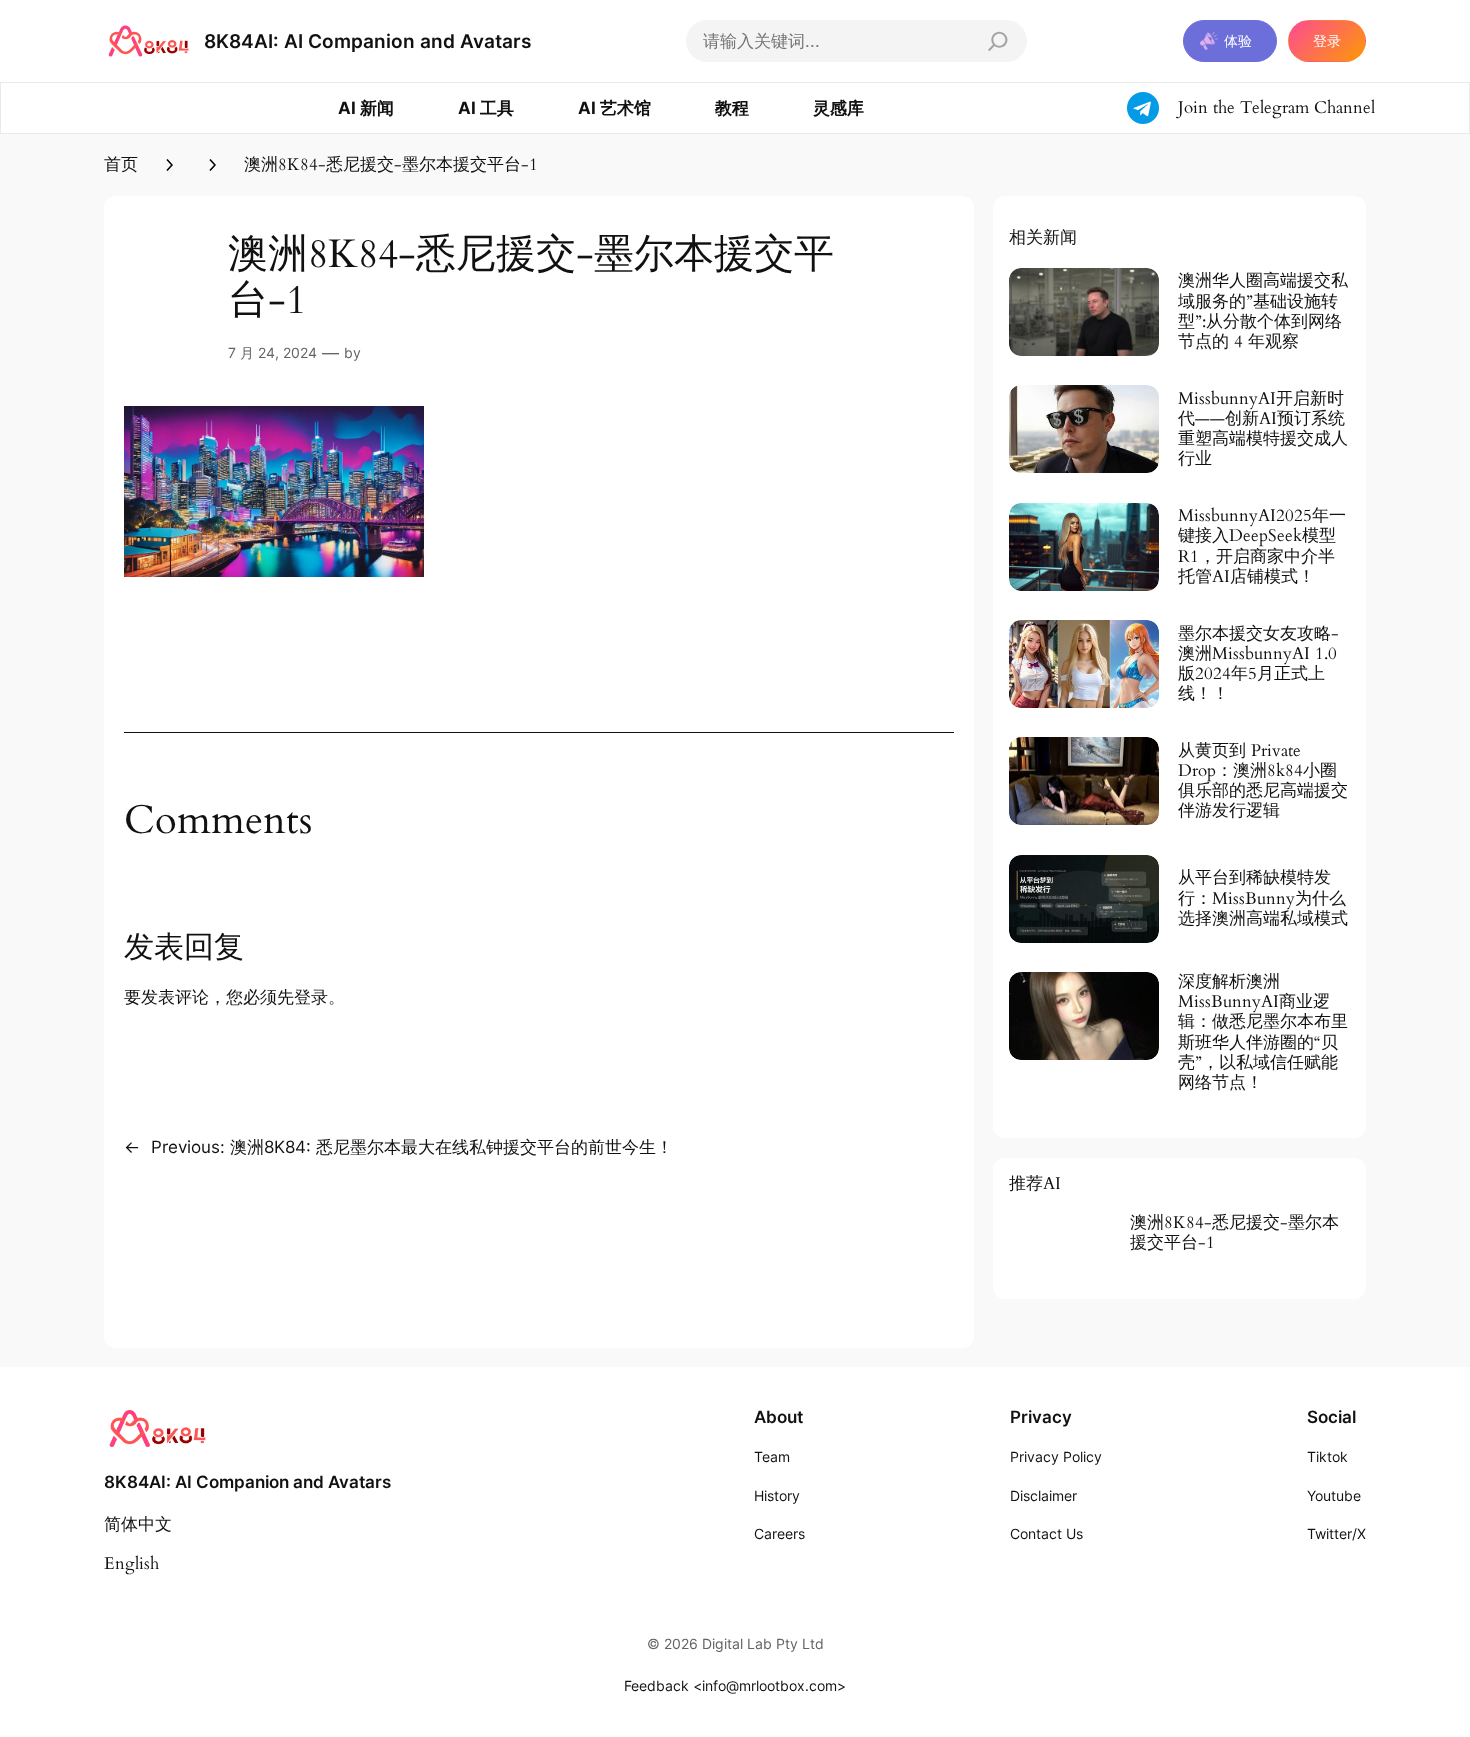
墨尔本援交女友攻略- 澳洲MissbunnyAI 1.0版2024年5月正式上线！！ (1258, 664)
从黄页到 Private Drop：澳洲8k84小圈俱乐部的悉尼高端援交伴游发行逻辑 (1263, 781)
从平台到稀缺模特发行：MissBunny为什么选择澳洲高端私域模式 (1263, 898)
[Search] (998, 41)
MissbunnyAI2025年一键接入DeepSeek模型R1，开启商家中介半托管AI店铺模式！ (1262, 546)
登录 (1327, 40)
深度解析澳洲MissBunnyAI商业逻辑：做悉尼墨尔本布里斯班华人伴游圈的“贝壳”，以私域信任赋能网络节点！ (1263, 1032)
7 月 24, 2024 (272, 352)
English (131, 1563)
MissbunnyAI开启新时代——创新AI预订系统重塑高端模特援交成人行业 (1263, 429)
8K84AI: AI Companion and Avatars (367, 41)
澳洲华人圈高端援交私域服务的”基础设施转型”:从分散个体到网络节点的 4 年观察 (1263, 311)
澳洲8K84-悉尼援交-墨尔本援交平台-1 (1234, 1233)
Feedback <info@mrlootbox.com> (735, 1685)
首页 (121, 164)
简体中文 (138, 1524)
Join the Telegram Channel (1276, 107)
